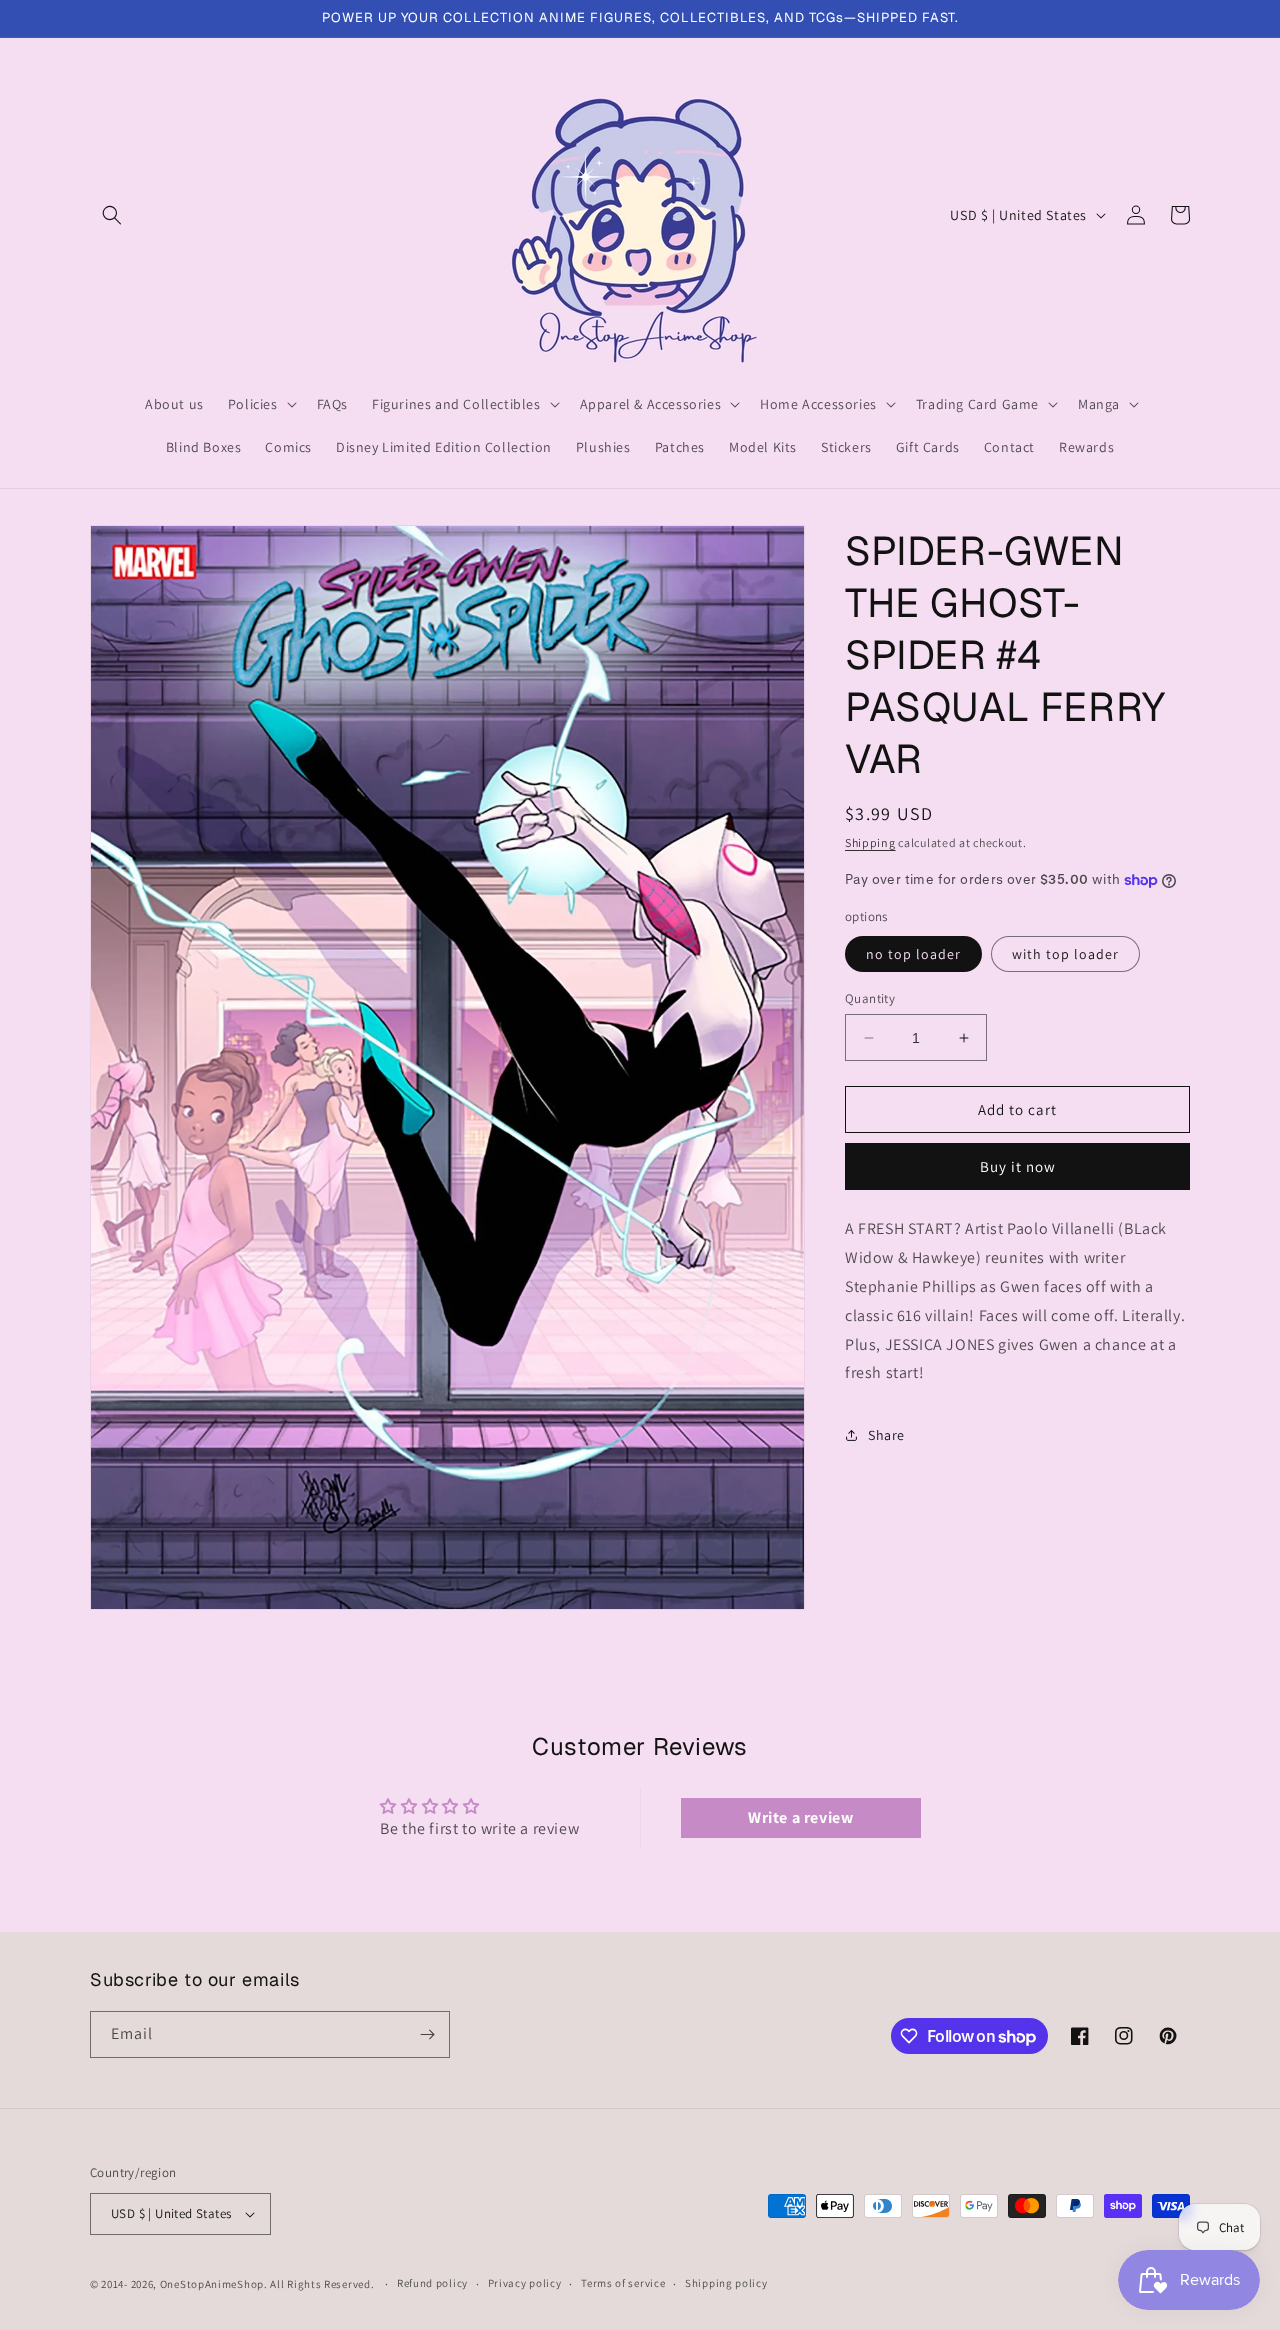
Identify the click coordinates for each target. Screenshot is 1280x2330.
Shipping (870, 842)
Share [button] (886, 1435)
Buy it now (1018, 1166)
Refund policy (432, 2283)
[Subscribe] (427, 2034)
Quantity (870, 998)
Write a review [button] (800, 1817)
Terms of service (623, 2283)
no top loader (913, 954)
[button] (112, 215)
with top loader (1065, 954)
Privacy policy (525, 2283)
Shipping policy (726, 2283)
